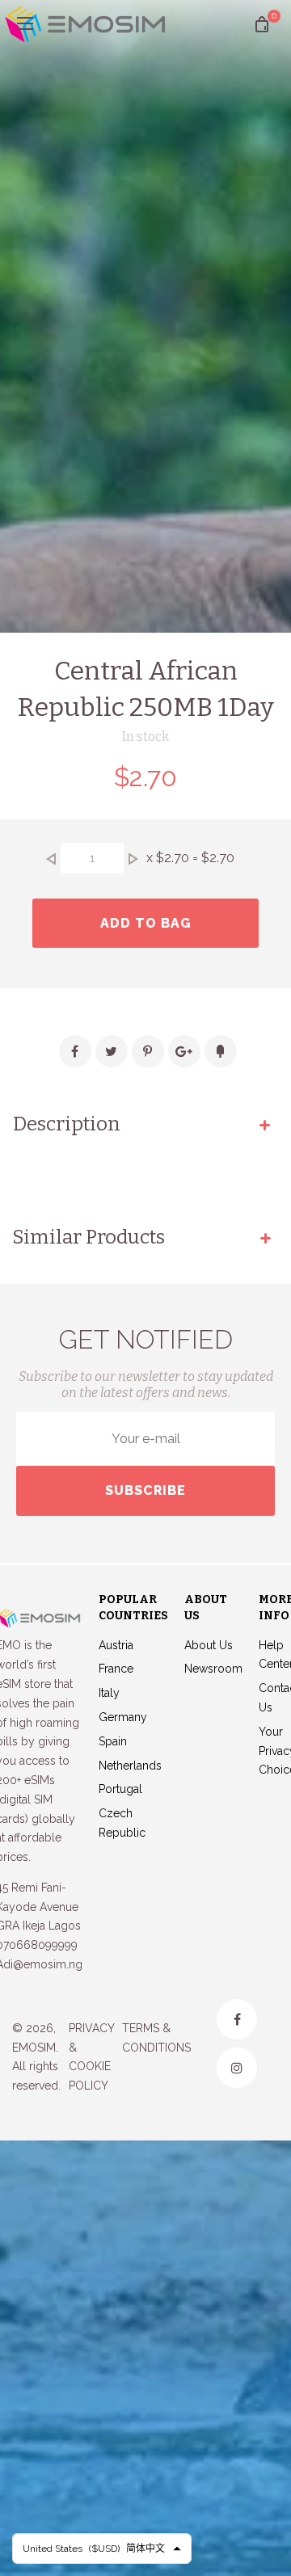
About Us (209, 1645)
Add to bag (146, 923)
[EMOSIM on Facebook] (237, 2019)
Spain (113, 1741)
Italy (109, 1693)
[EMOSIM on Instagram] (237, 2068)
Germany (123, 1717)
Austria (116, 1645)
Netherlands (130, 1766)
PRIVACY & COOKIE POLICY (91, 2057)
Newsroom (213, 1669)
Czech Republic (122, 1823)
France (116, 1669)
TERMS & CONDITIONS (156, 2038)
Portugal (120, 1789)
